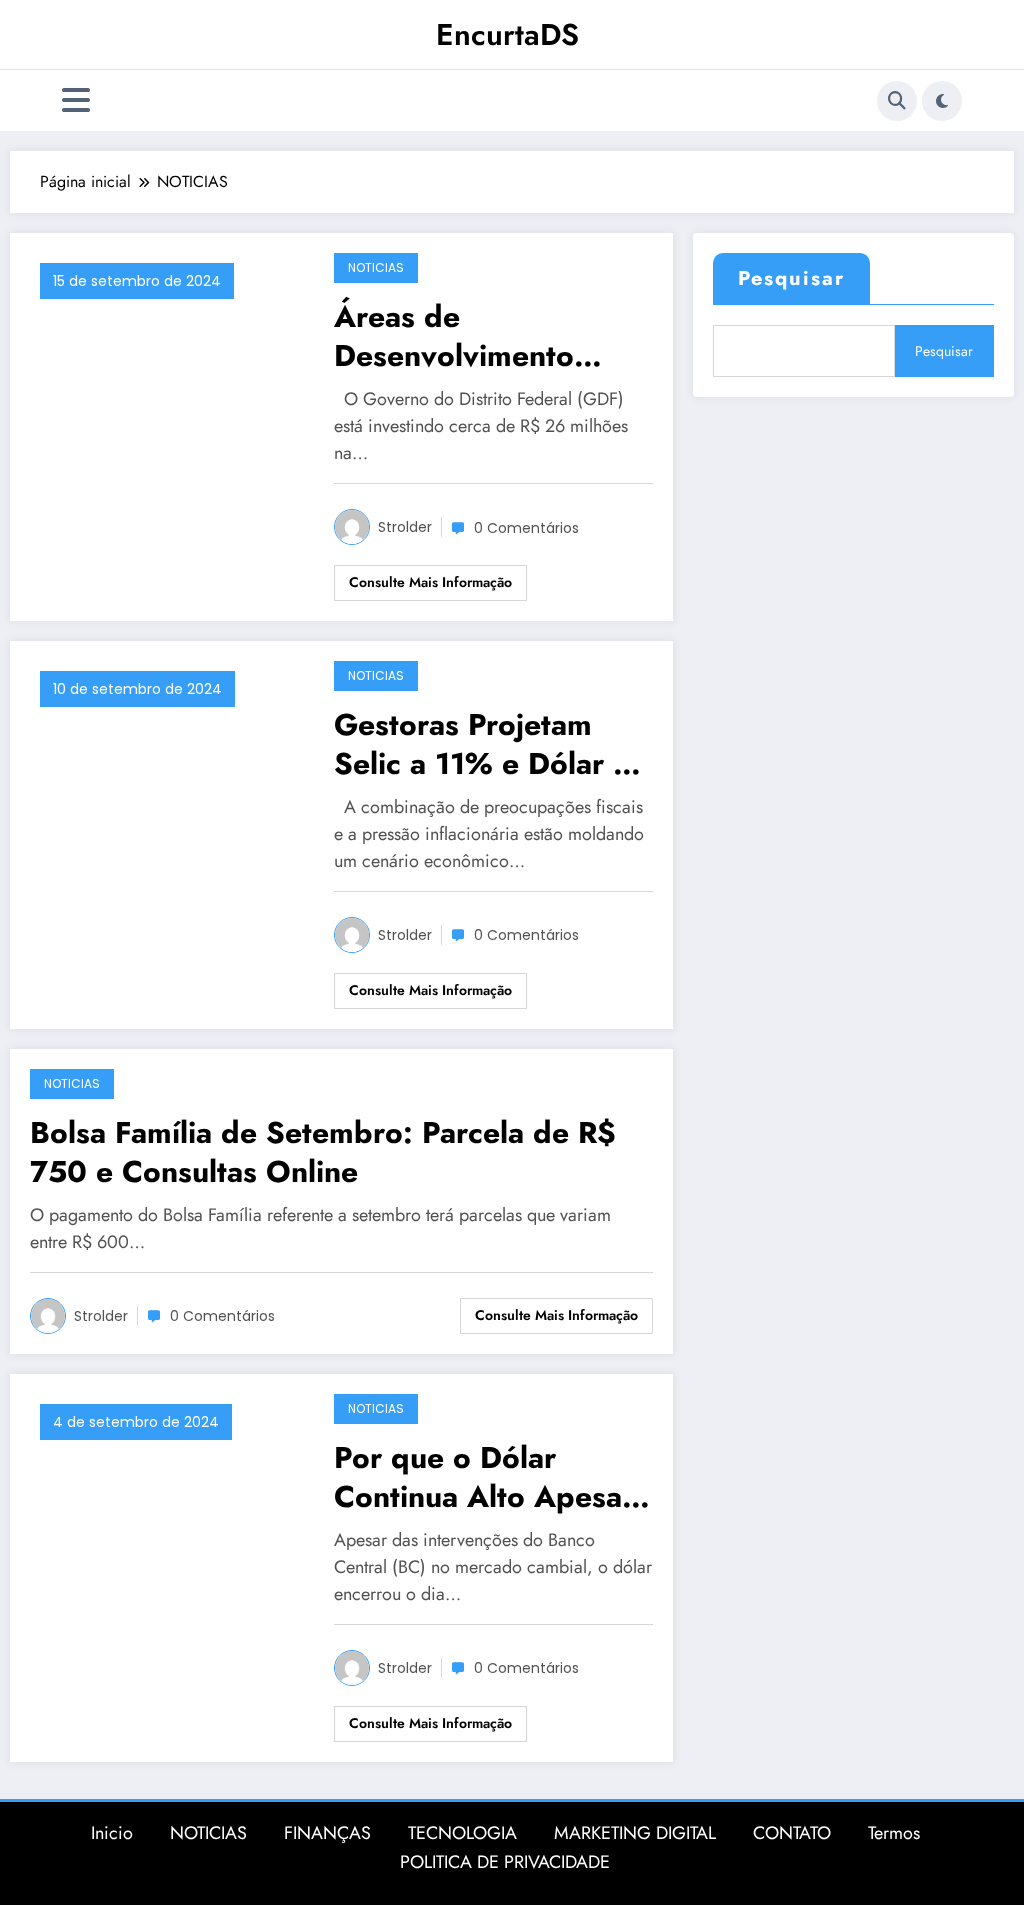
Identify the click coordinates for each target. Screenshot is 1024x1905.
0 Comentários (526, 528)
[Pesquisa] (897, 101)
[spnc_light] (942, 101)
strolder (405, 527)
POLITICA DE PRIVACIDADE (505, 1862)
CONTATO (792, 1833)
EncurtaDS (507, 34)
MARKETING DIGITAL (635, 1833)
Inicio (112, 1833)
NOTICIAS (376, 267)
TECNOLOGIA (462, 1833)
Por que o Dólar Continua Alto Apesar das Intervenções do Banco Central (484, 1477)
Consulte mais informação (430, 582)
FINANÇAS (327, 1833)
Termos (894, 1833)
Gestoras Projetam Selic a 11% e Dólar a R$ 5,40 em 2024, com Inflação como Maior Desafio (481, 744)
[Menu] (76, 100)
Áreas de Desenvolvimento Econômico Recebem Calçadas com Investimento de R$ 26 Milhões (479, 336)
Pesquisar (791, 278)
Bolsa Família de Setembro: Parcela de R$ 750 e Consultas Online (323, 1152)
